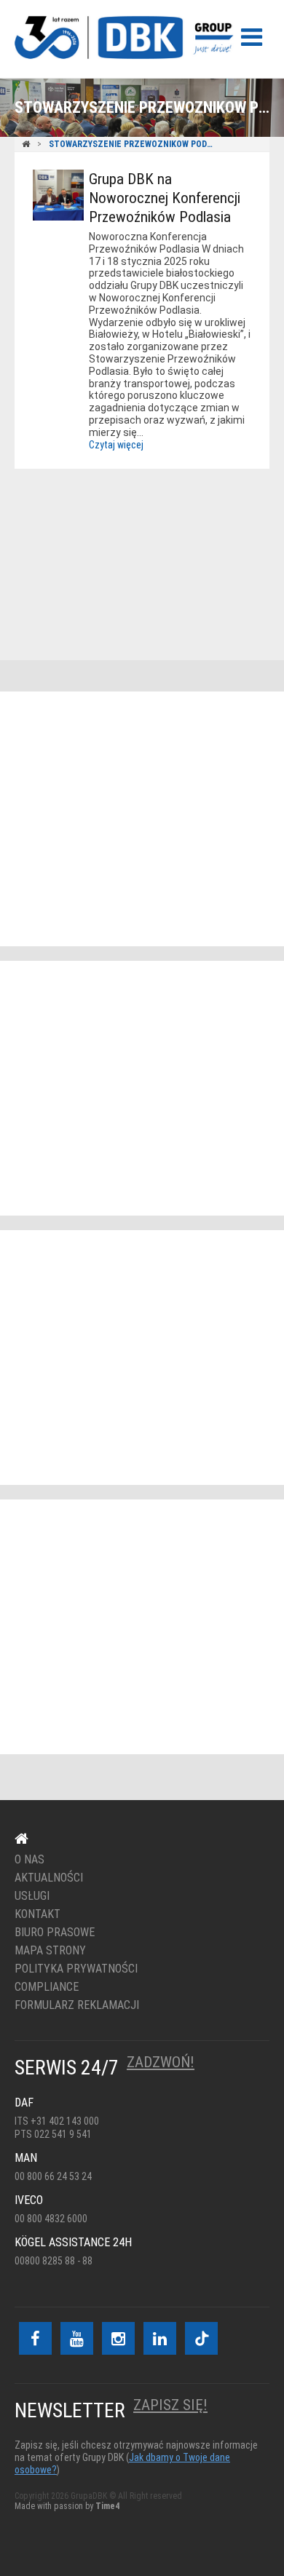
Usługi (32, 1896)
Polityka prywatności (76, 1969)
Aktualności (49, 1878)
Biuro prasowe (55, 1933)
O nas (29, 1860)
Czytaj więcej (116, 445)
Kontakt (133, 539)
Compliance (47, 1987)
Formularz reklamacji (77, 2005)
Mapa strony (50, 1951)
